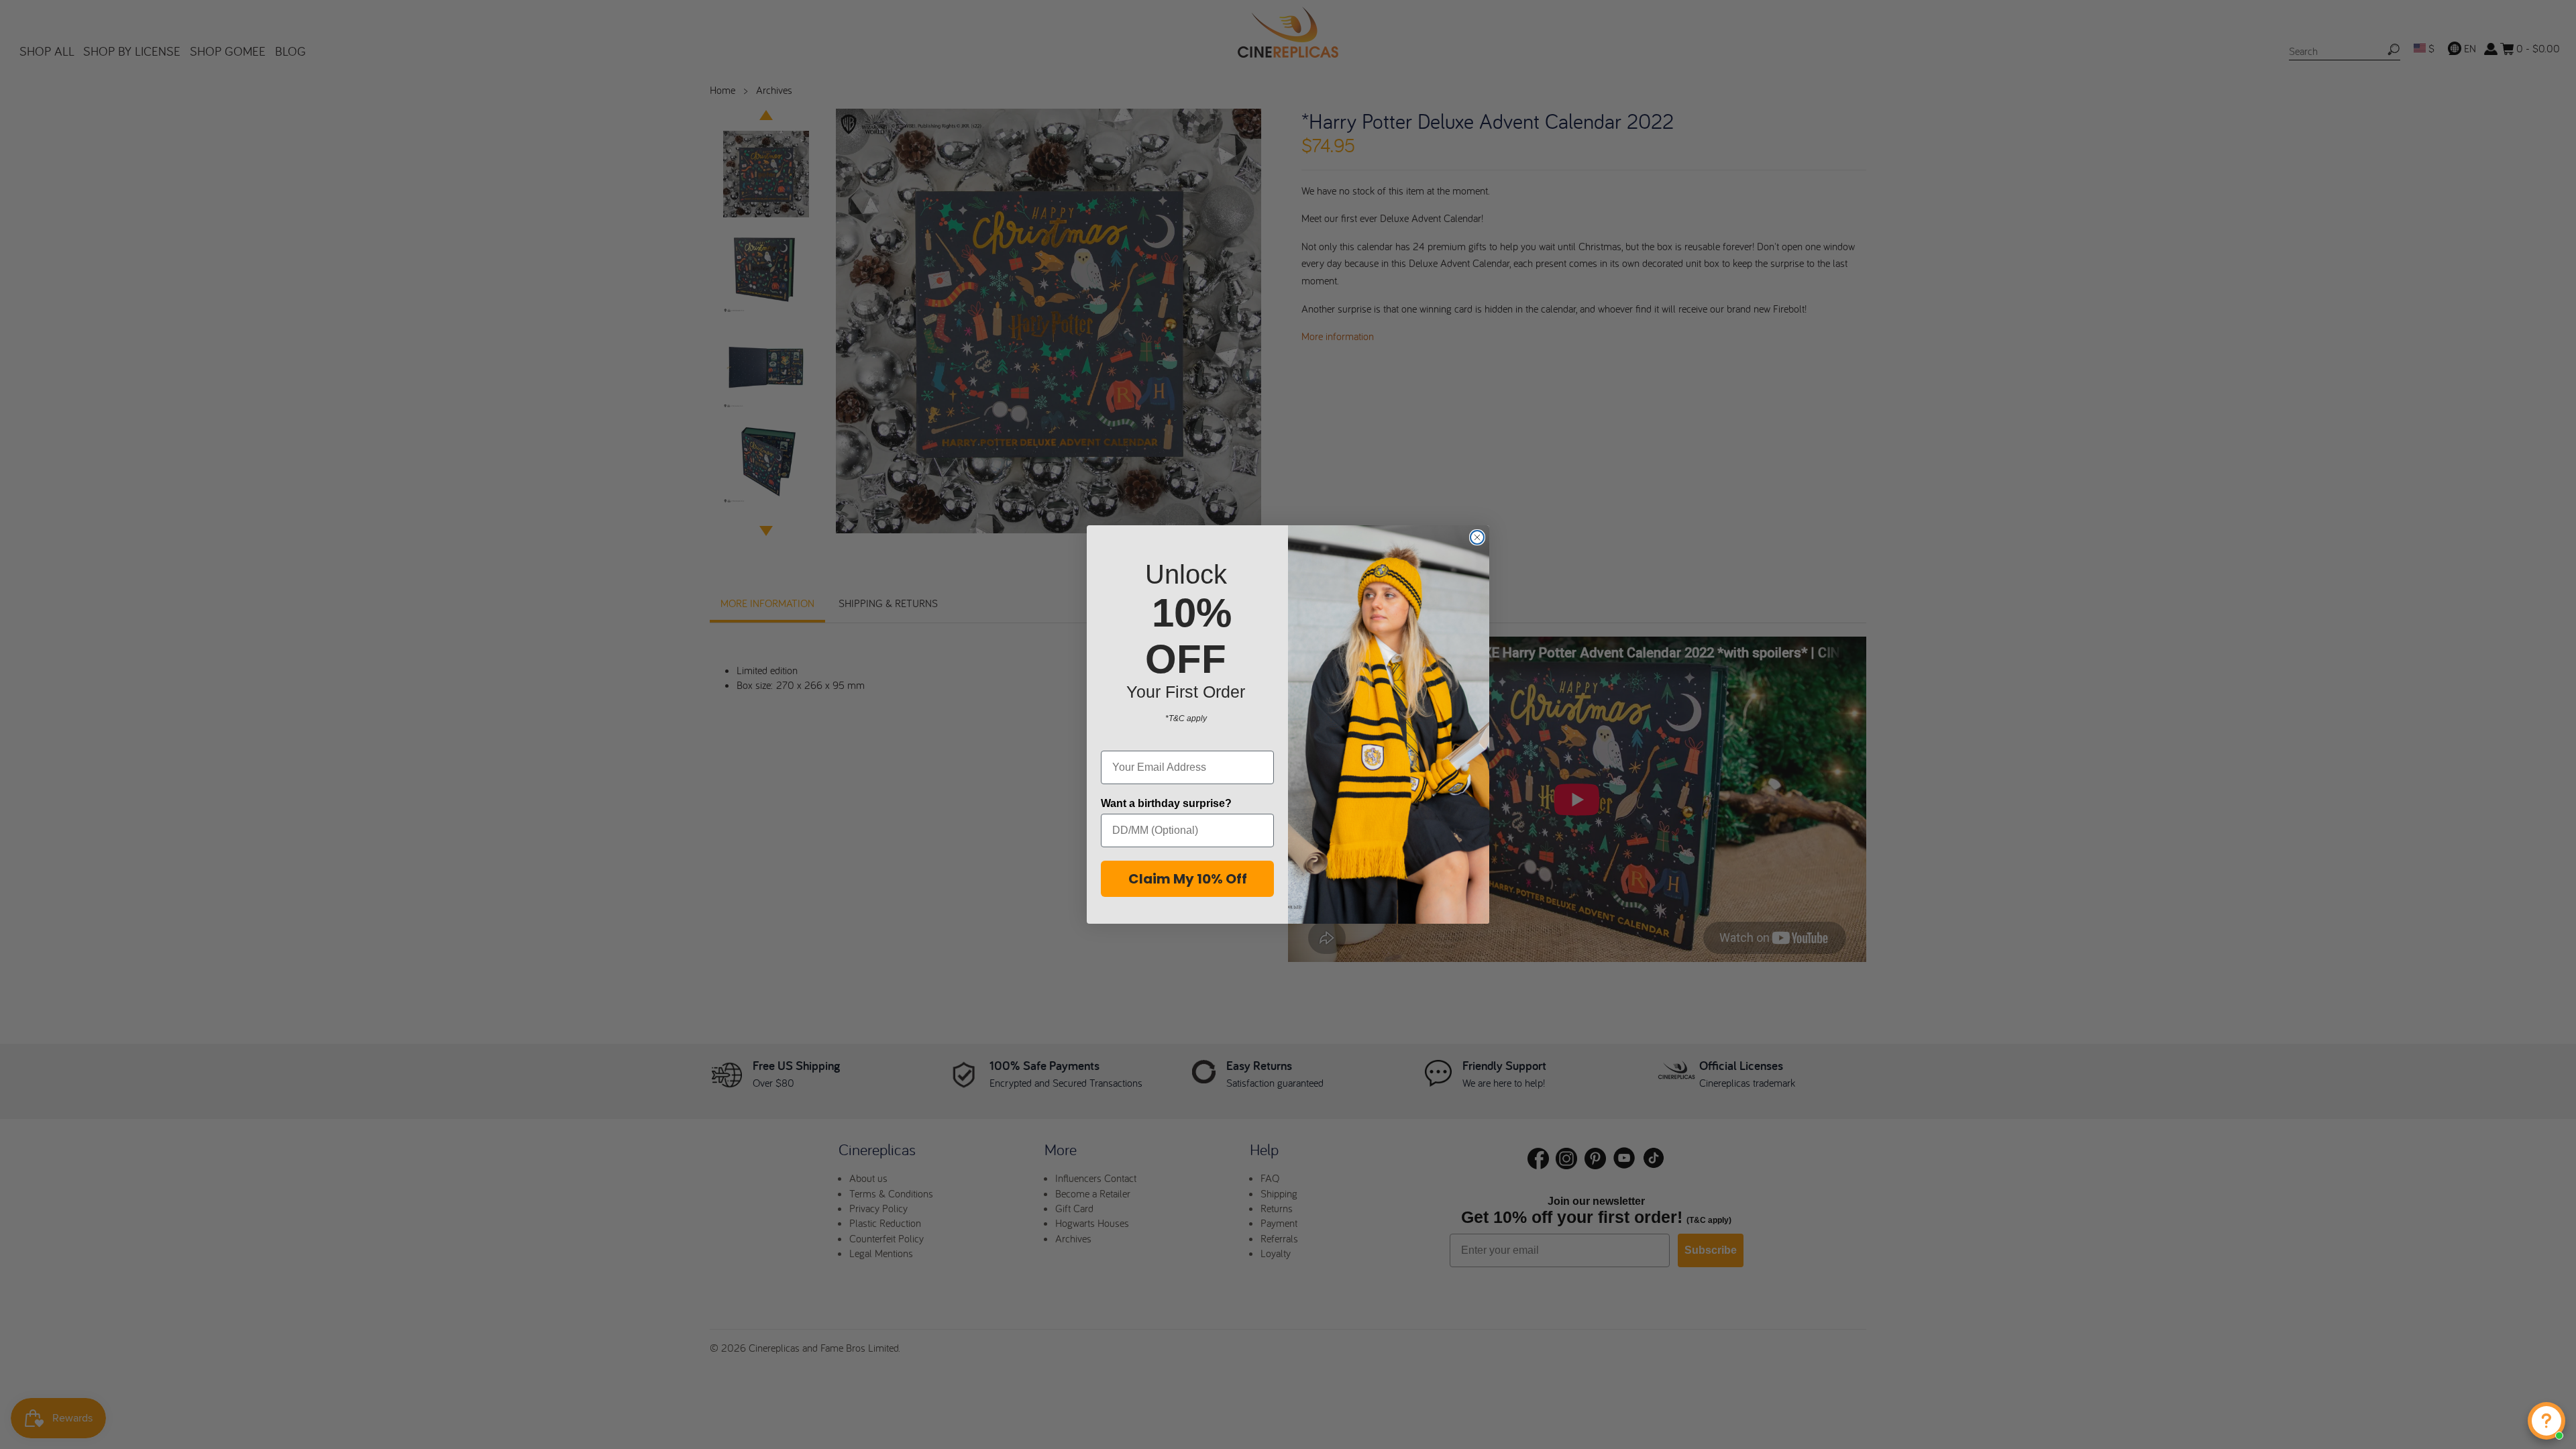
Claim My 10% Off (1188, 879)
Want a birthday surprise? (1166, 803)
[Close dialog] (1477, 537)
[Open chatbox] (2546, 1421)
